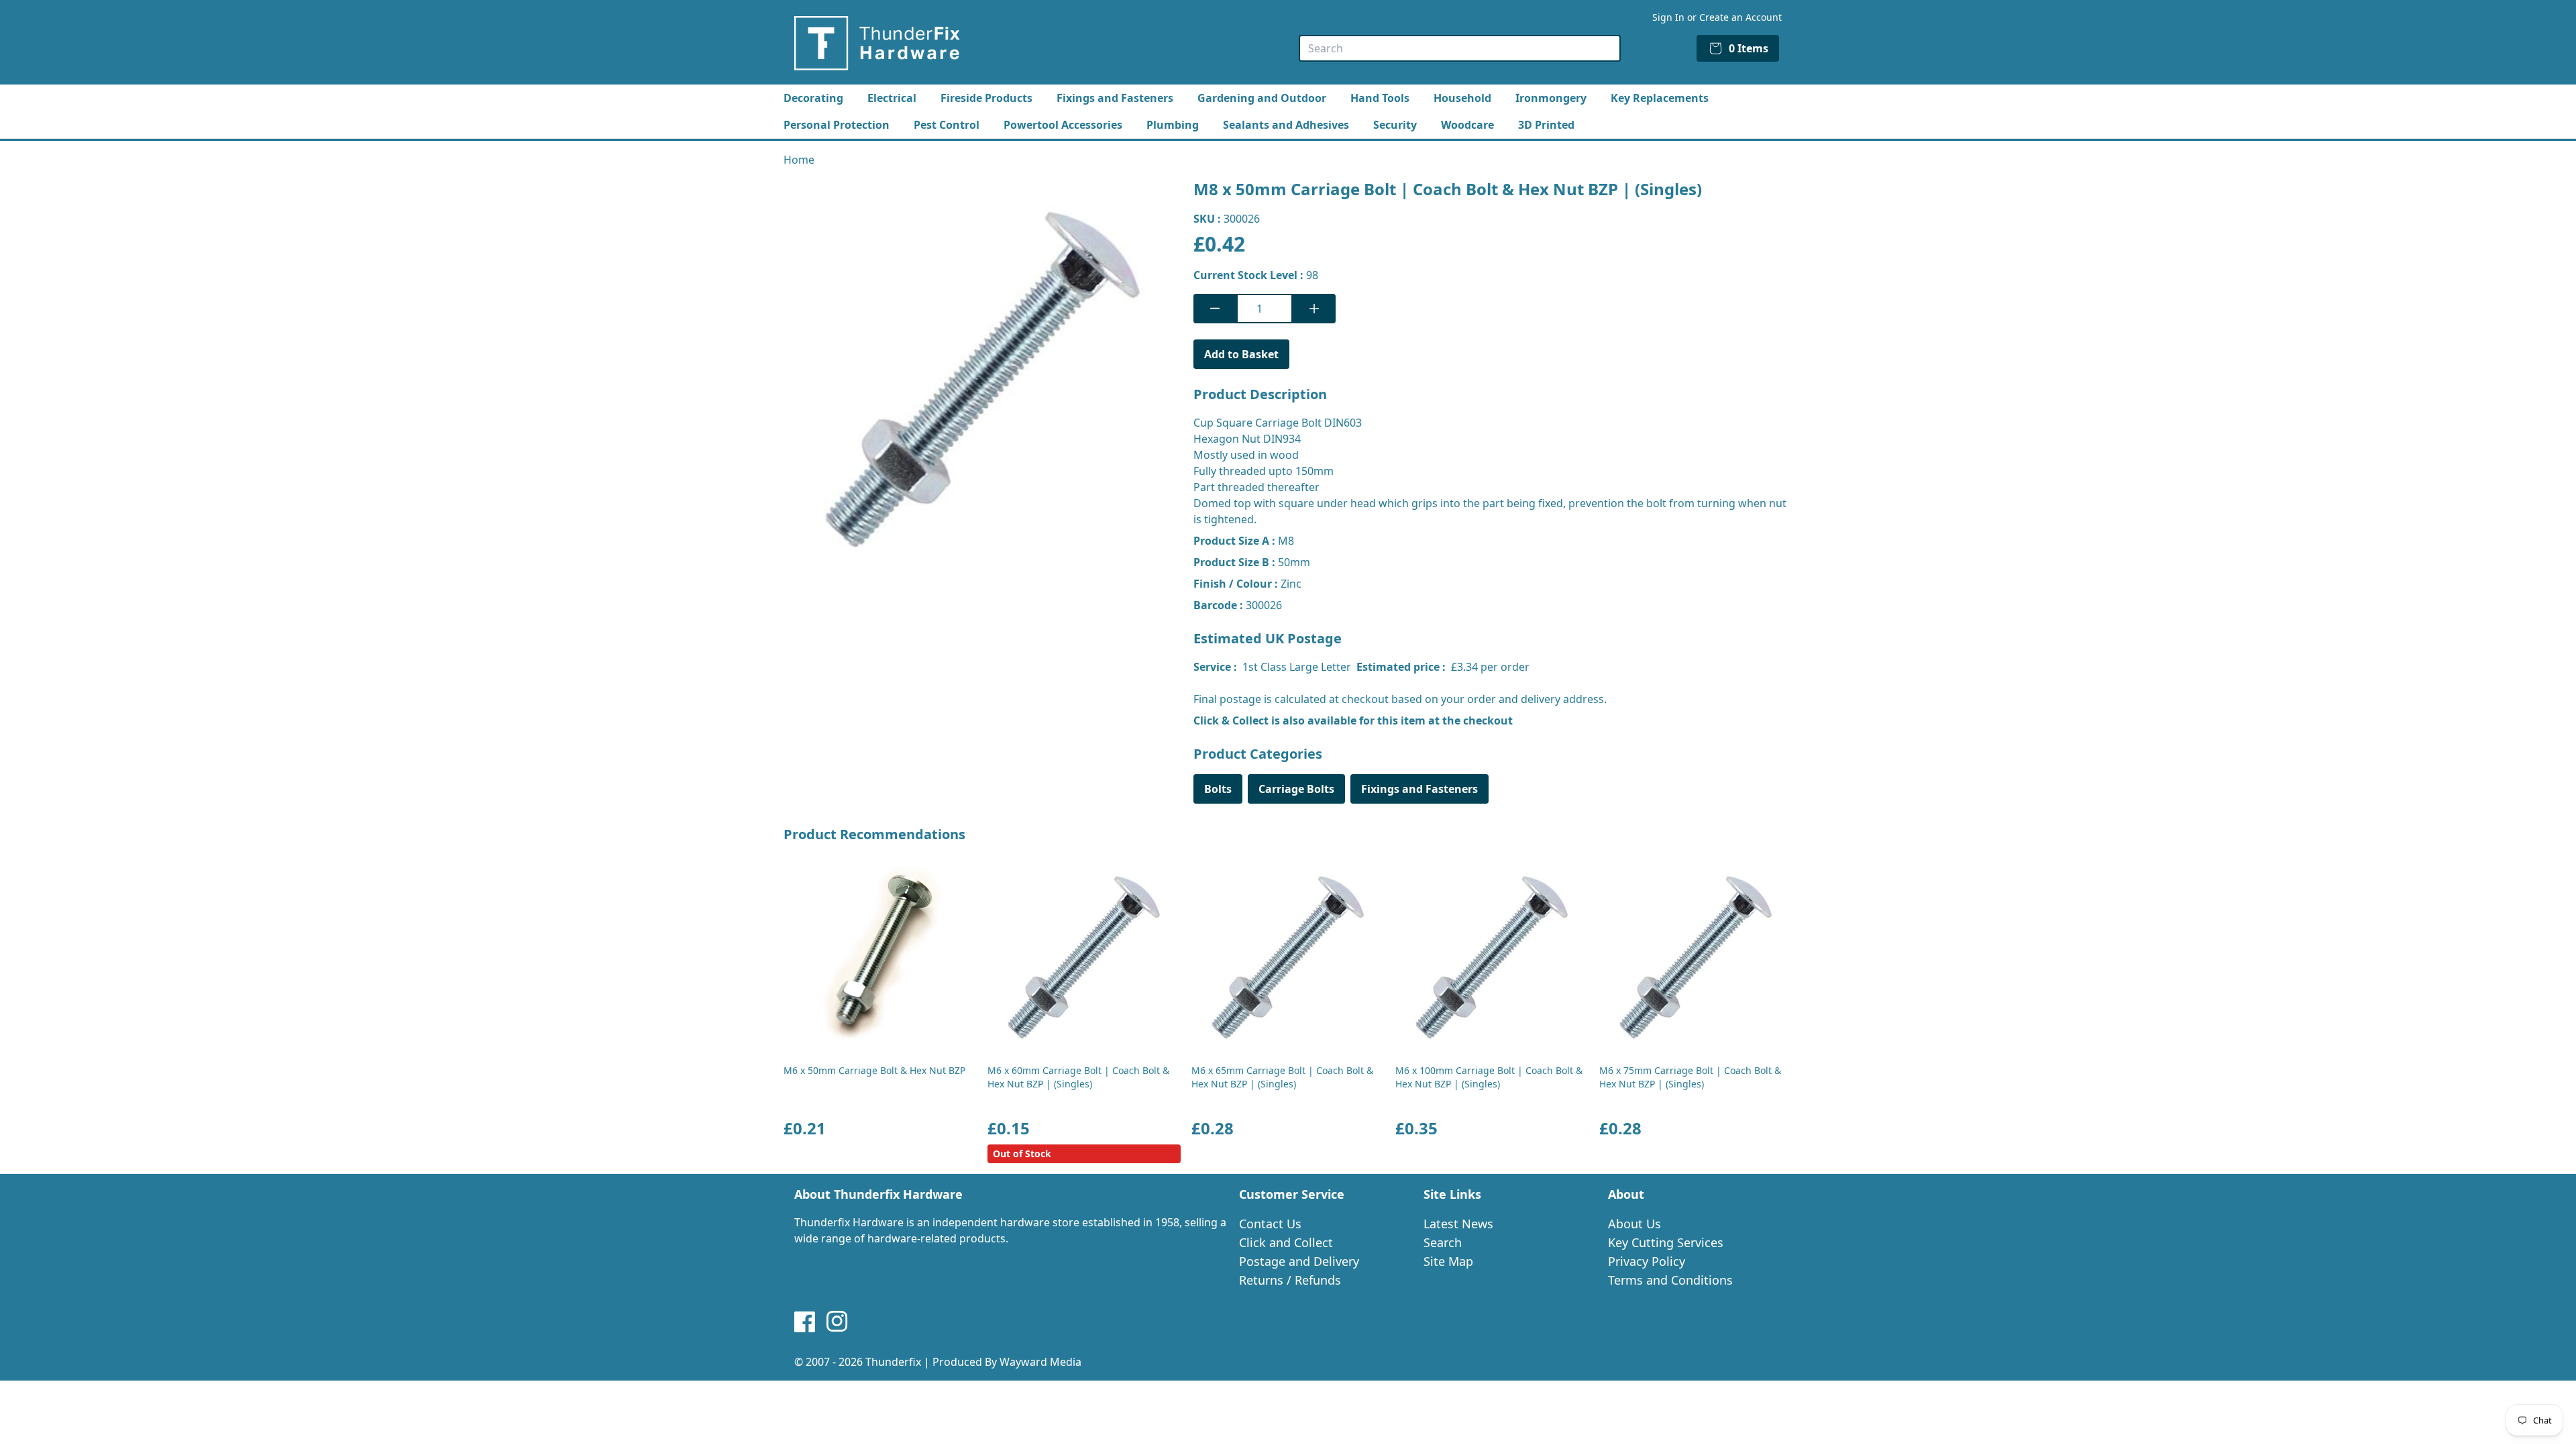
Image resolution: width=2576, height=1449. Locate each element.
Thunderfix (893, 1362)
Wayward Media (1040, 1362)
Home (799, 160)
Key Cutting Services (1666, 1242)
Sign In (1668, 17)
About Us (1634, 1224)
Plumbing (1173, 125)
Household (1462, 98)
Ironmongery (1551, 98)
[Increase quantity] (1314, 309)
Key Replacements (1660, 98)
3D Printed (1546, 125)
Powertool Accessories (1063, 125)
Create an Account (1740, 17)
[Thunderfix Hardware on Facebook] (805, 1322)
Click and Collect (1286, 1242)
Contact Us (1270, 1224)
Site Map (1448, 1261)
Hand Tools (1380, 98)
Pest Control (947, 125)
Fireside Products (986, 98)
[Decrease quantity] (1215, 309)
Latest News (1458, 1224)
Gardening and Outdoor (1262, 98)
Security (1395, 125)
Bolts (1218, 789)
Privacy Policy (1647, 1261)
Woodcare (1467, 125)
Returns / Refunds (1290, 1280)
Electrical (892, 98)
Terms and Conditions (1670, 1280)
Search (1443, 1242)
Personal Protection (837, 125)
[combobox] (1460, 48)
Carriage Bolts (1296, 789)
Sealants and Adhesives (1286, 125)
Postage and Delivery (1299, 1261)
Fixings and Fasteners (1115, 98)
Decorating (813, 98)
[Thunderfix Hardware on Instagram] (837, 1322)
